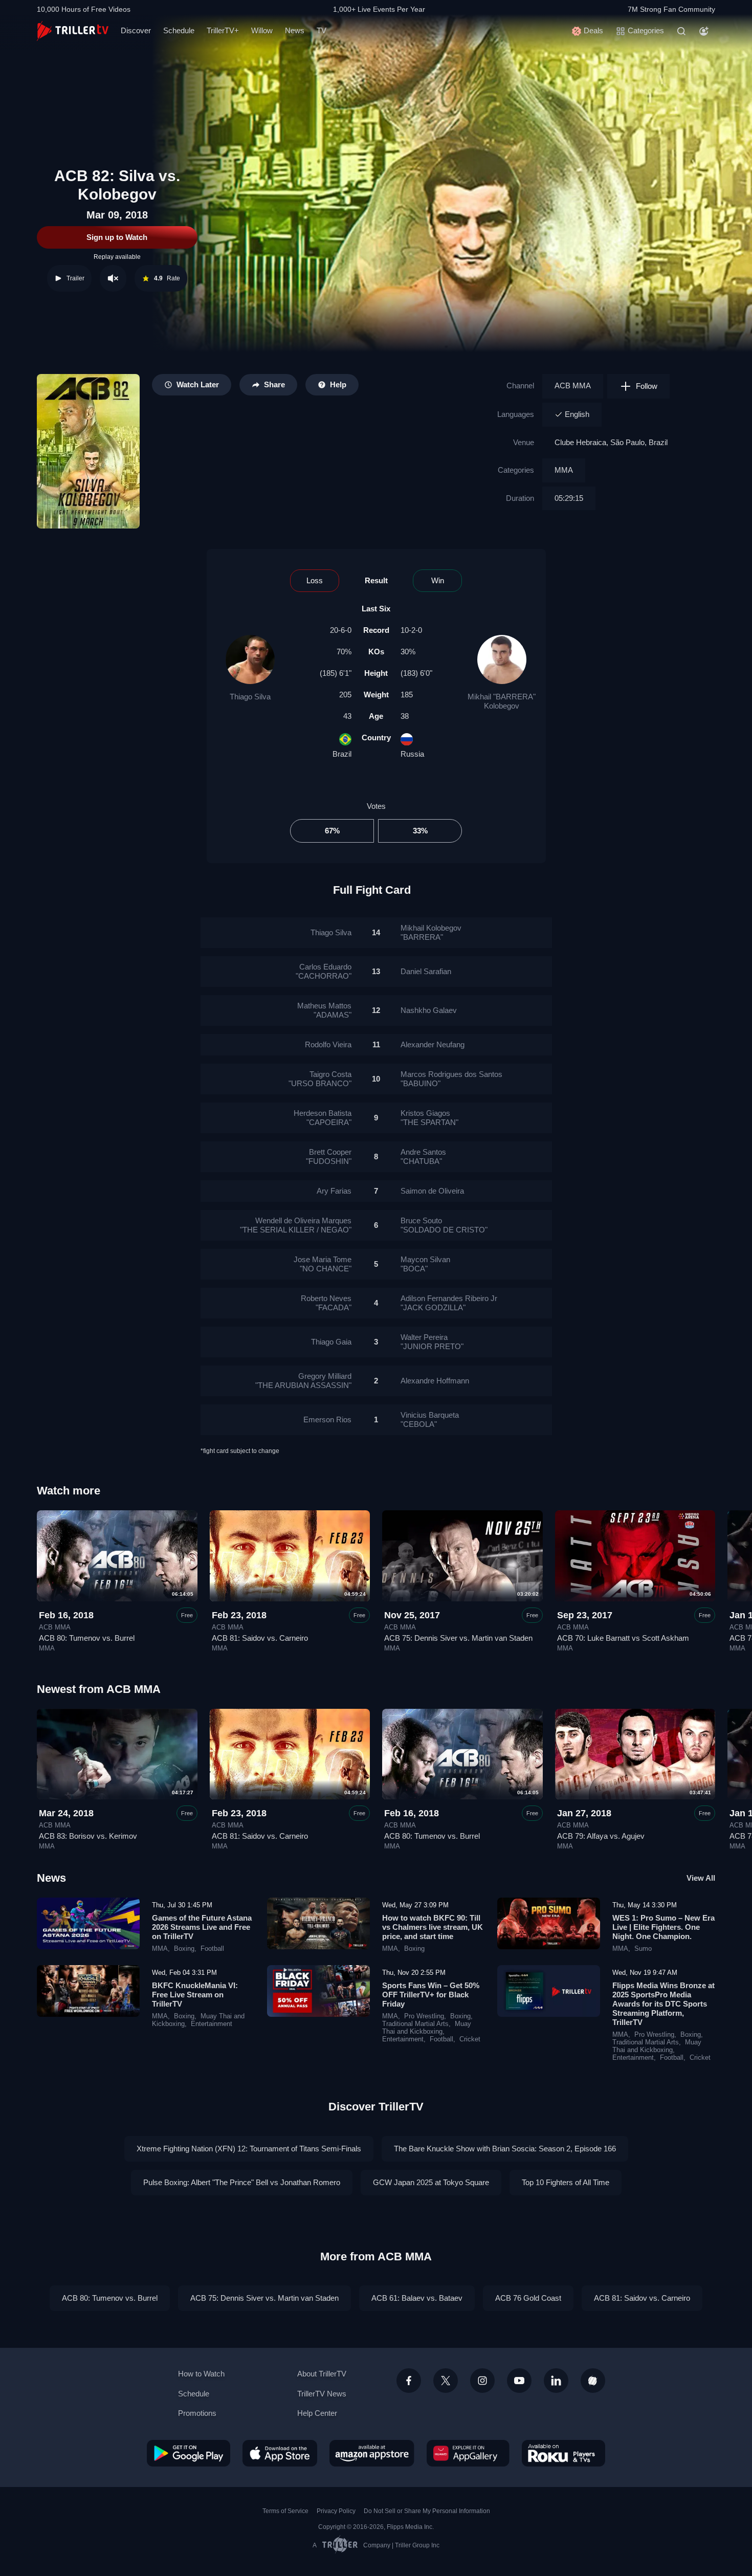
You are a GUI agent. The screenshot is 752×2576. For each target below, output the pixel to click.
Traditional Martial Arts (415, 2024)
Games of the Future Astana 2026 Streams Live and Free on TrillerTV (202, 1927)
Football (212, 1949)
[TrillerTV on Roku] (563, 2453)
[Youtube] (519, 2381)
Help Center (317, 2413)
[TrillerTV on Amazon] (372, 2453)
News (295, 30)
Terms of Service (285, 2511)
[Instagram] (482, 2381)
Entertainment (212, 2024)
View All (701, 1878)
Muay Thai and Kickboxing (427, 2028)
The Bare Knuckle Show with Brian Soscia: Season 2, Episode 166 (505, 2149)
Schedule (179, 30)
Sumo (643, 1949)
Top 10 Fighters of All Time (566, 2182)
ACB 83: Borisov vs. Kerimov (88, 1836)
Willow (262, 30)
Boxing (184, 1949)
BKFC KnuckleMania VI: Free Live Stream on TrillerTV (195, 1995)
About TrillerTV (322, 2374)
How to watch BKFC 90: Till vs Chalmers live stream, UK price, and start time (433, 1927)
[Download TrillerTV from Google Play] (189, 2453)
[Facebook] (409, 2381)
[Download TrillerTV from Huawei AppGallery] (468, 2453)
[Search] (681, 31)
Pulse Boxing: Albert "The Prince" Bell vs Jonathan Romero (242, 2182)
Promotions (197, 2413)
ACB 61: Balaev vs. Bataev (417, 2298)
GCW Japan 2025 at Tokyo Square (431, 2182)
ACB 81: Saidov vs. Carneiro (260, 1638)
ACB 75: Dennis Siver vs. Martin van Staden (458, 1638)
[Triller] (593, 2381)
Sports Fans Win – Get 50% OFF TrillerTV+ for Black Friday (431, 1995)
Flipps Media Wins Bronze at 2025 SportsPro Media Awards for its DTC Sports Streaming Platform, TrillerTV (663, 2004)
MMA (564, 470)
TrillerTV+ (223, 30)
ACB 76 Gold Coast (528, 2298)
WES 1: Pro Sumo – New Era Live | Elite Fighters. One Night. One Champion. (663, 1927)
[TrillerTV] (73, 31)
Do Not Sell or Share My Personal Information (427, 2511)
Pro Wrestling (424, 2016)
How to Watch (201, 2374)
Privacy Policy (336, 2511)
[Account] (704, 31)
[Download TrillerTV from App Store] (280, 2453)
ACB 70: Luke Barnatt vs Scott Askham (623, 1638)
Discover (136, 30)
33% (420, 831)
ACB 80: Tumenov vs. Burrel (87, 1638)
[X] (446, 2381)
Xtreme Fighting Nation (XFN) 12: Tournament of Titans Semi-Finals (249, 2149)
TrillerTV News (322, 2394)
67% (332, 831)
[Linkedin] (556, 2381)
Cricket (470, 2039)
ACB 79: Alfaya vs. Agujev (601, 1836)
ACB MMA (573, 386)
